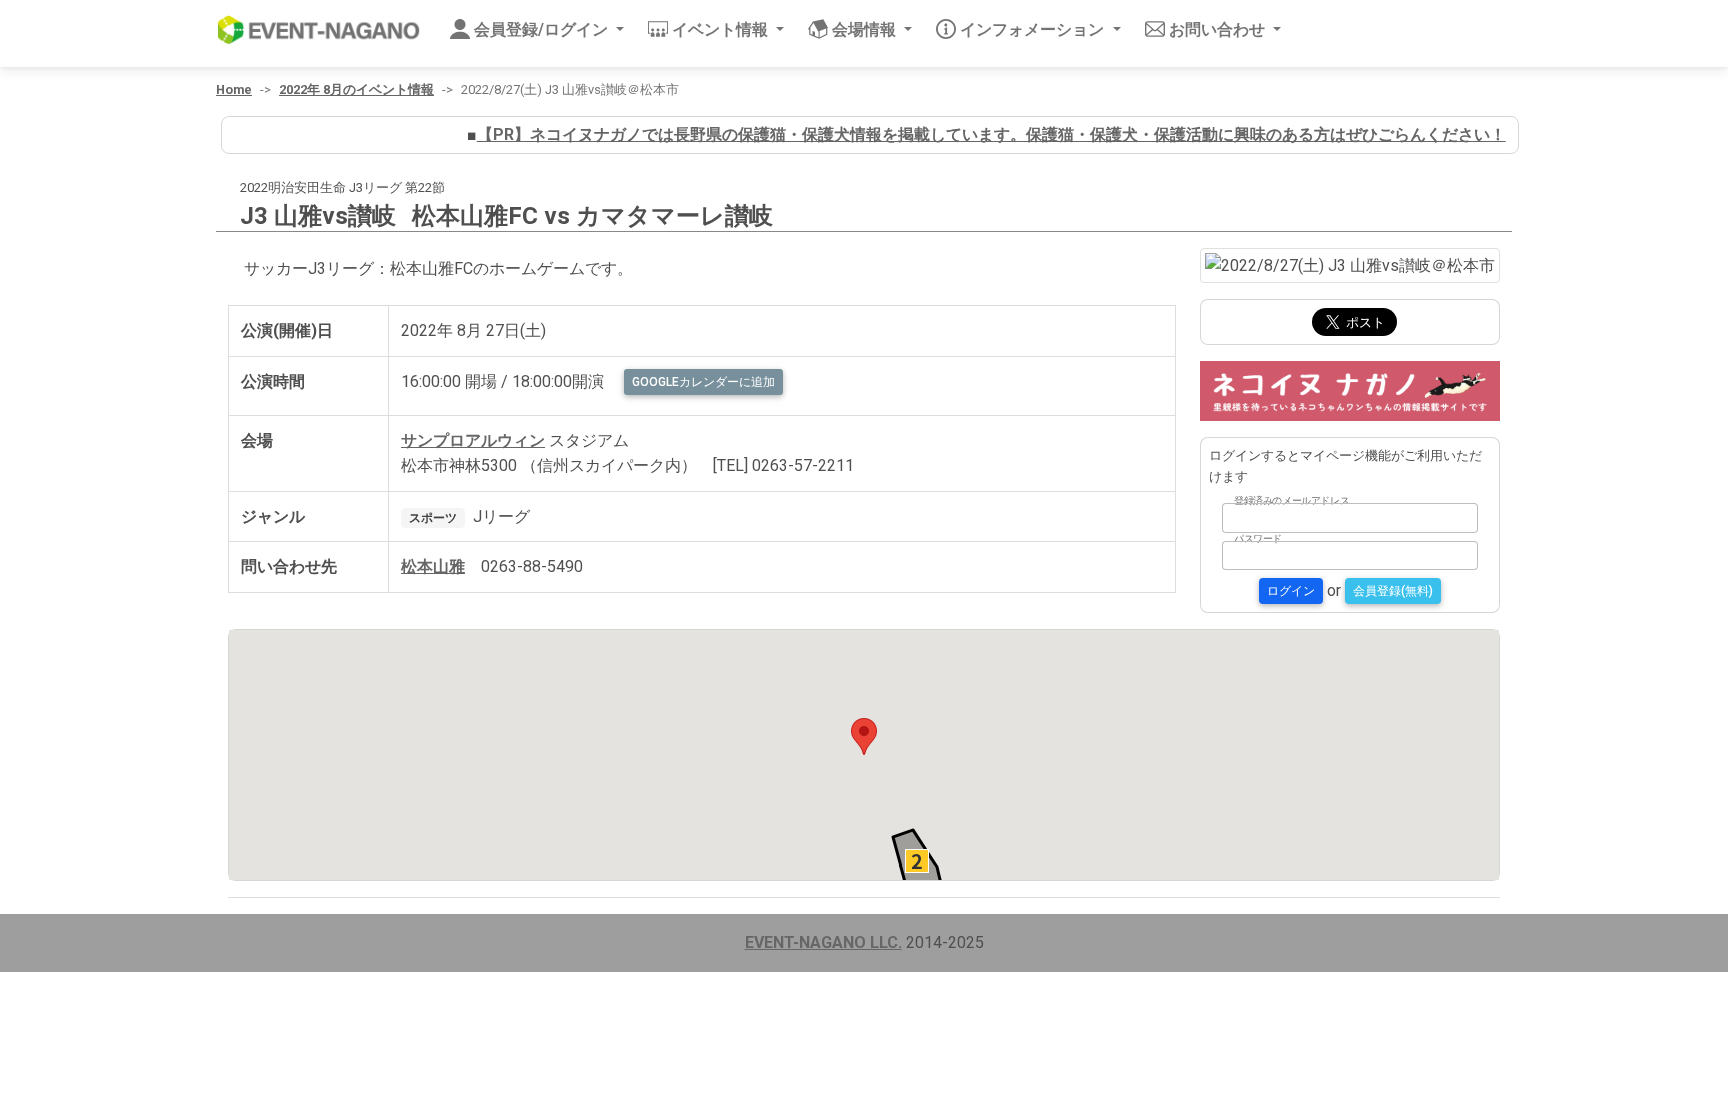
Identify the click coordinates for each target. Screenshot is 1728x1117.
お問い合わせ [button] (1219, 29)
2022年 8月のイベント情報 (356, 89)
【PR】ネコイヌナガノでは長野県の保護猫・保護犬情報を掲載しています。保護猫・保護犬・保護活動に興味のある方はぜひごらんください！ (974, 134)
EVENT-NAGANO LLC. (823, 942)
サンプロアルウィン (473, 440)
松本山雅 (433, 566)
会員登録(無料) (1393, 591)
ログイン (1291, 591)
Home (234, 89)
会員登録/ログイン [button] (543, 29)
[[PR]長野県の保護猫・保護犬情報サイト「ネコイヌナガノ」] (1350, 389)
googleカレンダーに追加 (703, 382)
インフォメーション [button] (1034, 29)
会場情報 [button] (866, 29)
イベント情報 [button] (722, 29)
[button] (864, 736)
